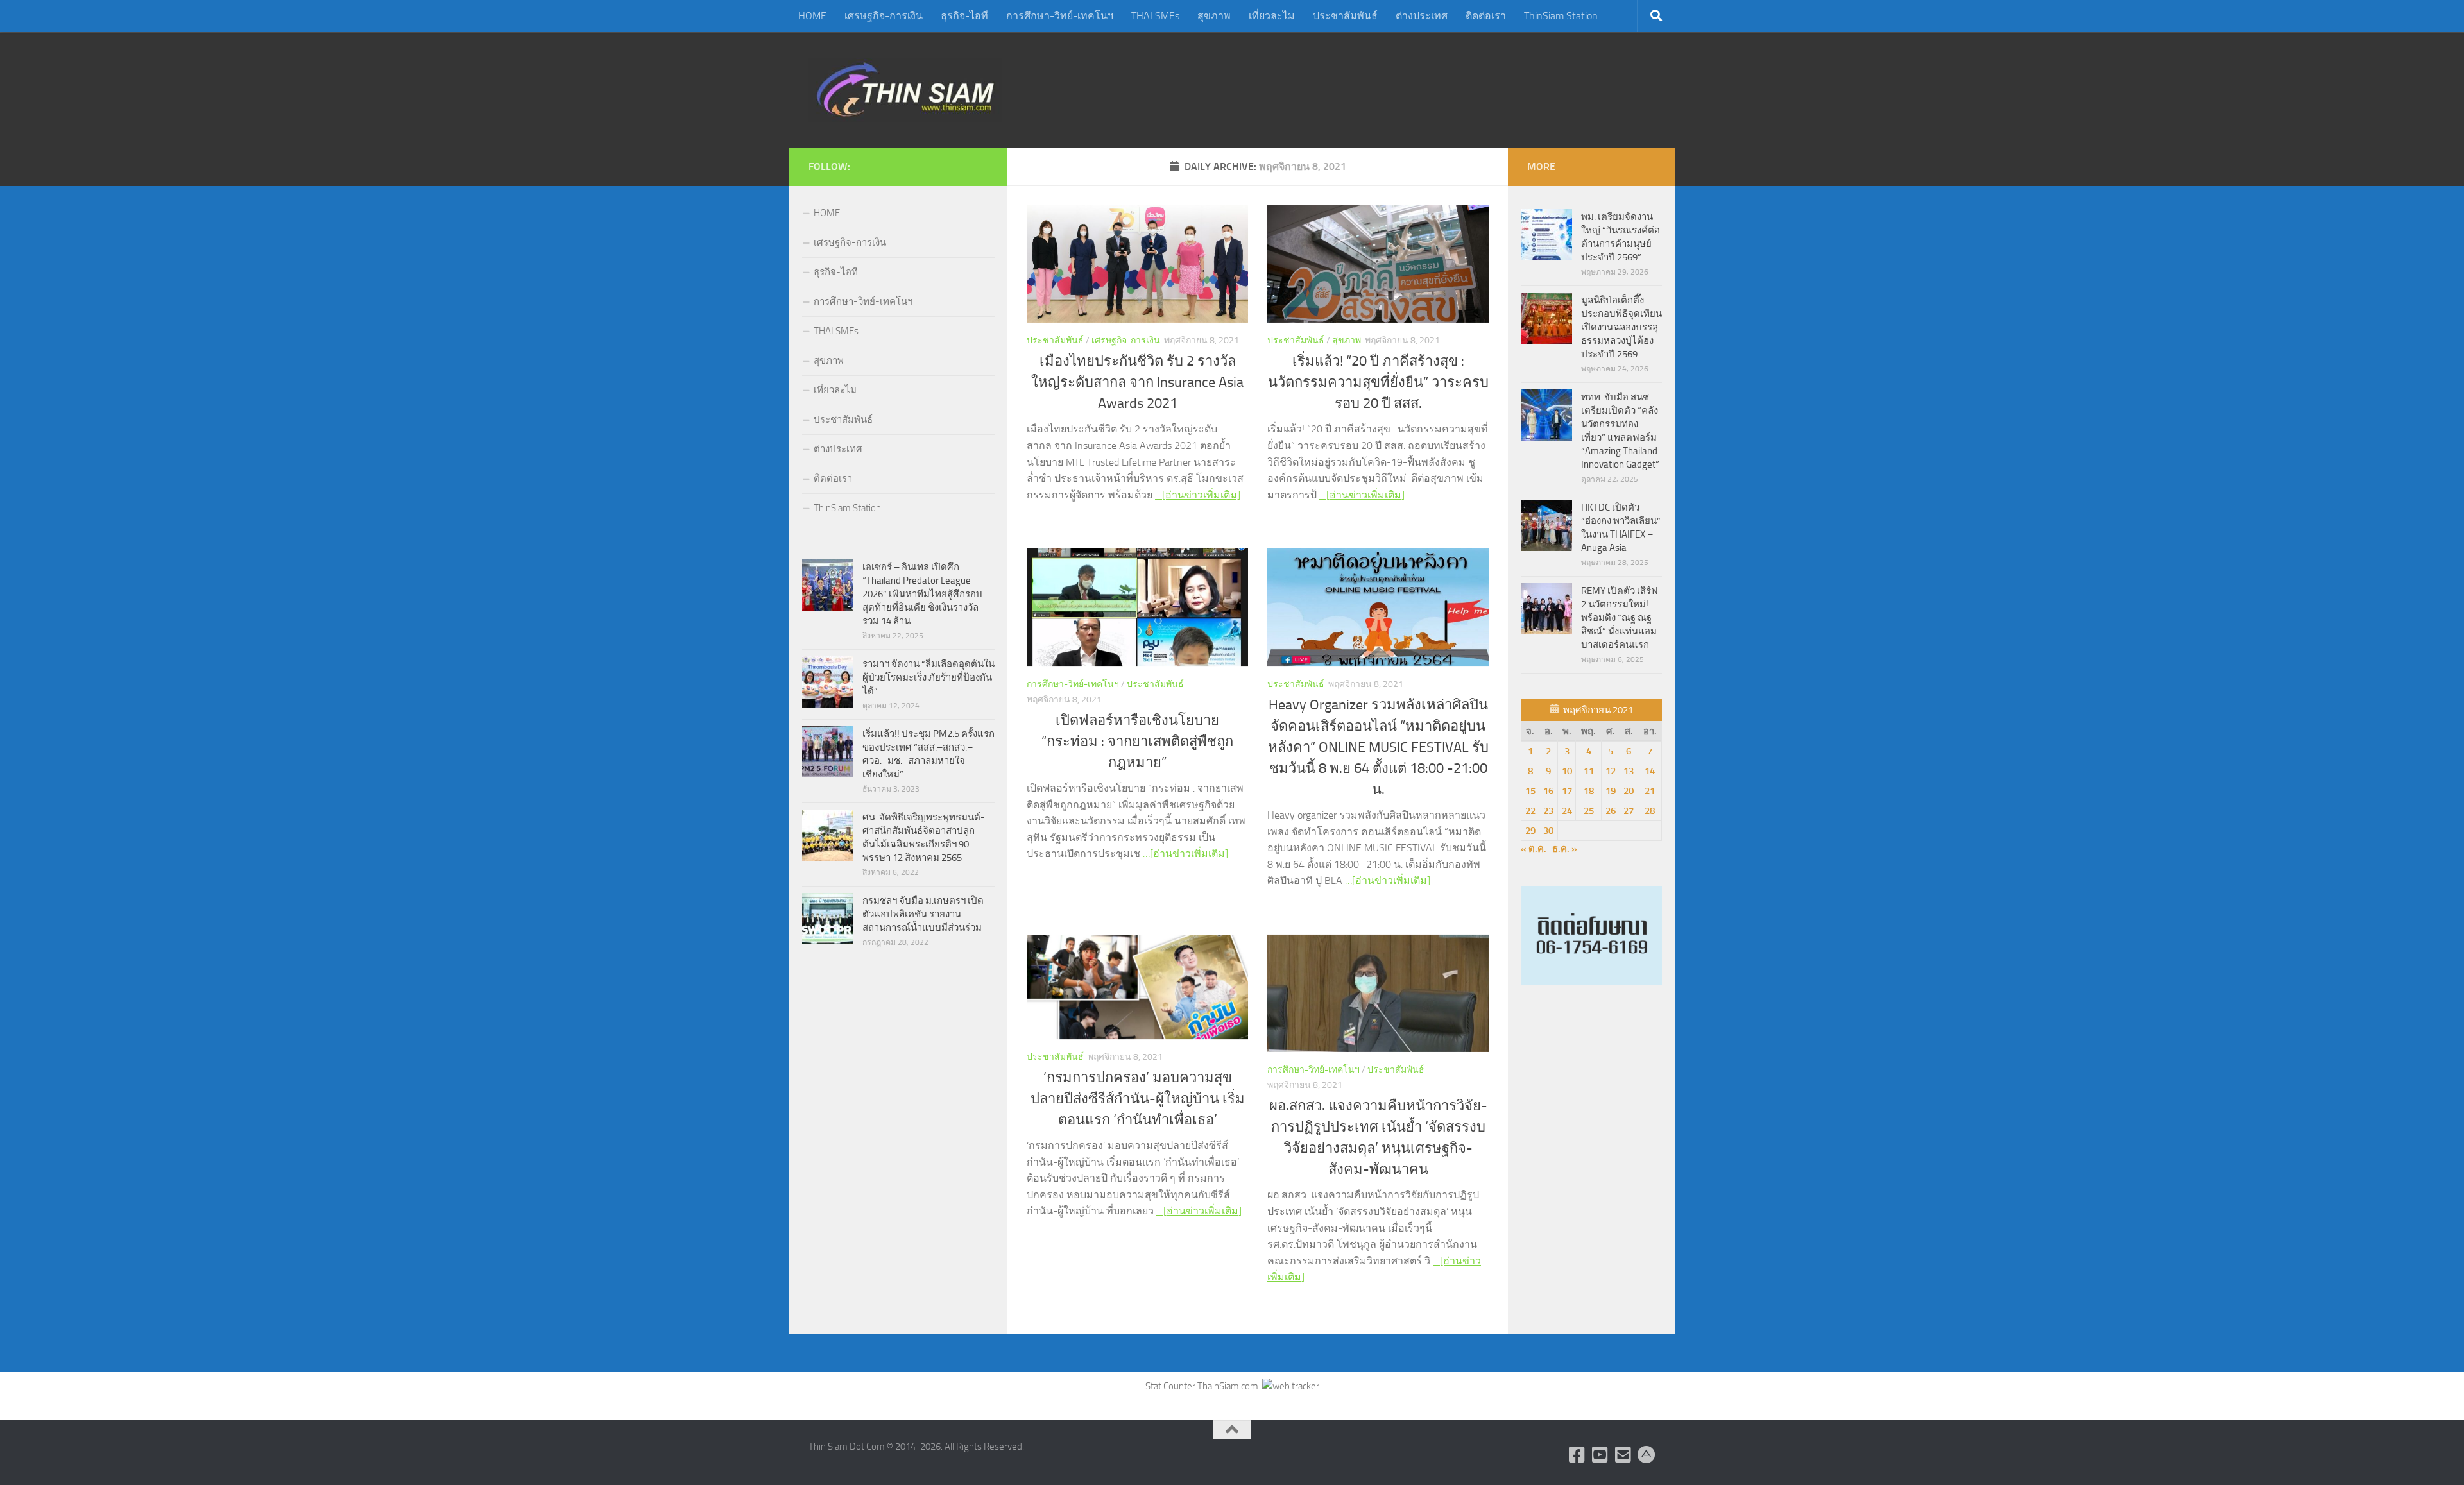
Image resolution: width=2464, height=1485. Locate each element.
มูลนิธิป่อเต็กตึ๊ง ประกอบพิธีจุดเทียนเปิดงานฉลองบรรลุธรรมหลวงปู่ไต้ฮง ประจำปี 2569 (1621, 327)
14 (1650, 771)
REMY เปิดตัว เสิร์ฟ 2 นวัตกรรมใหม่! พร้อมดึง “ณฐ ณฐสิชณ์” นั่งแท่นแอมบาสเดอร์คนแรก (1620, 618)
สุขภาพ (1214, 16)
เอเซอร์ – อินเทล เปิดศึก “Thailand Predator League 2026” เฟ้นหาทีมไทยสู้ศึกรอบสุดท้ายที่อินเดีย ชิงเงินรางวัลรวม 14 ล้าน (922, 594)
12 (1611, 771)
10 (1567, 771)
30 (1548, 831)
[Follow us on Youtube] (1600, 1455)
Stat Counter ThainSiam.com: (1204, 1386)
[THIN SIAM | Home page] (905, 90)
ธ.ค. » (1565, 849)
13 (1629, 771)
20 (1629, 791)
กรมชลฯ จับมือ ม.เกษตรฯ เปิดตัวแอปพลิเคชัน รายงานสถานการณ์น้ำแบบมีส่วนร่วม (923, 914)
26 (1611, 811)
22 (1530, 811)
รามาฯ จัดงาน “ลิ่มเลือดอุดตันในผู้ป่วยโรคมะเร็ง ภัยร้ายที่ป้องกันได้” (928, 677)
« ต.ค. (1534, 849)
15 (1530, 791)
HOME (812, 16)
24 (1567, 811)
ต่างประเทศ (1422, 16)
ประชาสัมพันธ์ (1345, 16)
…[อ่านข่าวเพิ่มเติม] (1198, 495)
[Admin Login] (1647, 1455)
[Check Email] (1623, 1455)
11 (1589, 771)
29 (1530, 831)
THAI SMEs (1155, 16)
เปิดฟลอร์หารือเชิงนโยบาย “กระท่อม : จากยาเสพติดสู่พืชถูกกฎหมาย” (1137, 742)
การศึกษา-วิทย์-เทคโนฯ (1060, 16)
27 (1629, 811)
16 (1548, 791)
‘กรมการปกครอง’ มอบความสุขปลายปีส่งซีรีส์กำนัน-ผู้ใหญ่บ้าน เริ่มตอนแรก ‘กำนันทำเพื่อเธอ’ (1138, 1099)
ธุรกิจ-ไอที (964, 16)
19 (1611, 791)
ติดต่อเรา (1486, 16)
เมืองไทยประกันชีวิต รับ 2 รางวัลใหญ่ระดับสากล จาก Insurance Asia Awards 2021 (1137, 382)
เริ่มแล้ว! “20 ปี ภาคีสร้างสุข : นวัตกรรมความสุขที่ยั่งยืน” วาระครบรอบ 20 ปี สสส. (1378, 382)
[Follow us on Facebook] (1577, 1455)
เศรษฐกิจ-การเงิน (884, 16)
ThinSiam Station (1561, 16)
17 (1567, 791)
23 (1548, 811)
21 (1650, 791)
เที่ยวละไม (1272, 16)
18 (1589, 791)
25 (1589, 811)
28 (1650, 811)
